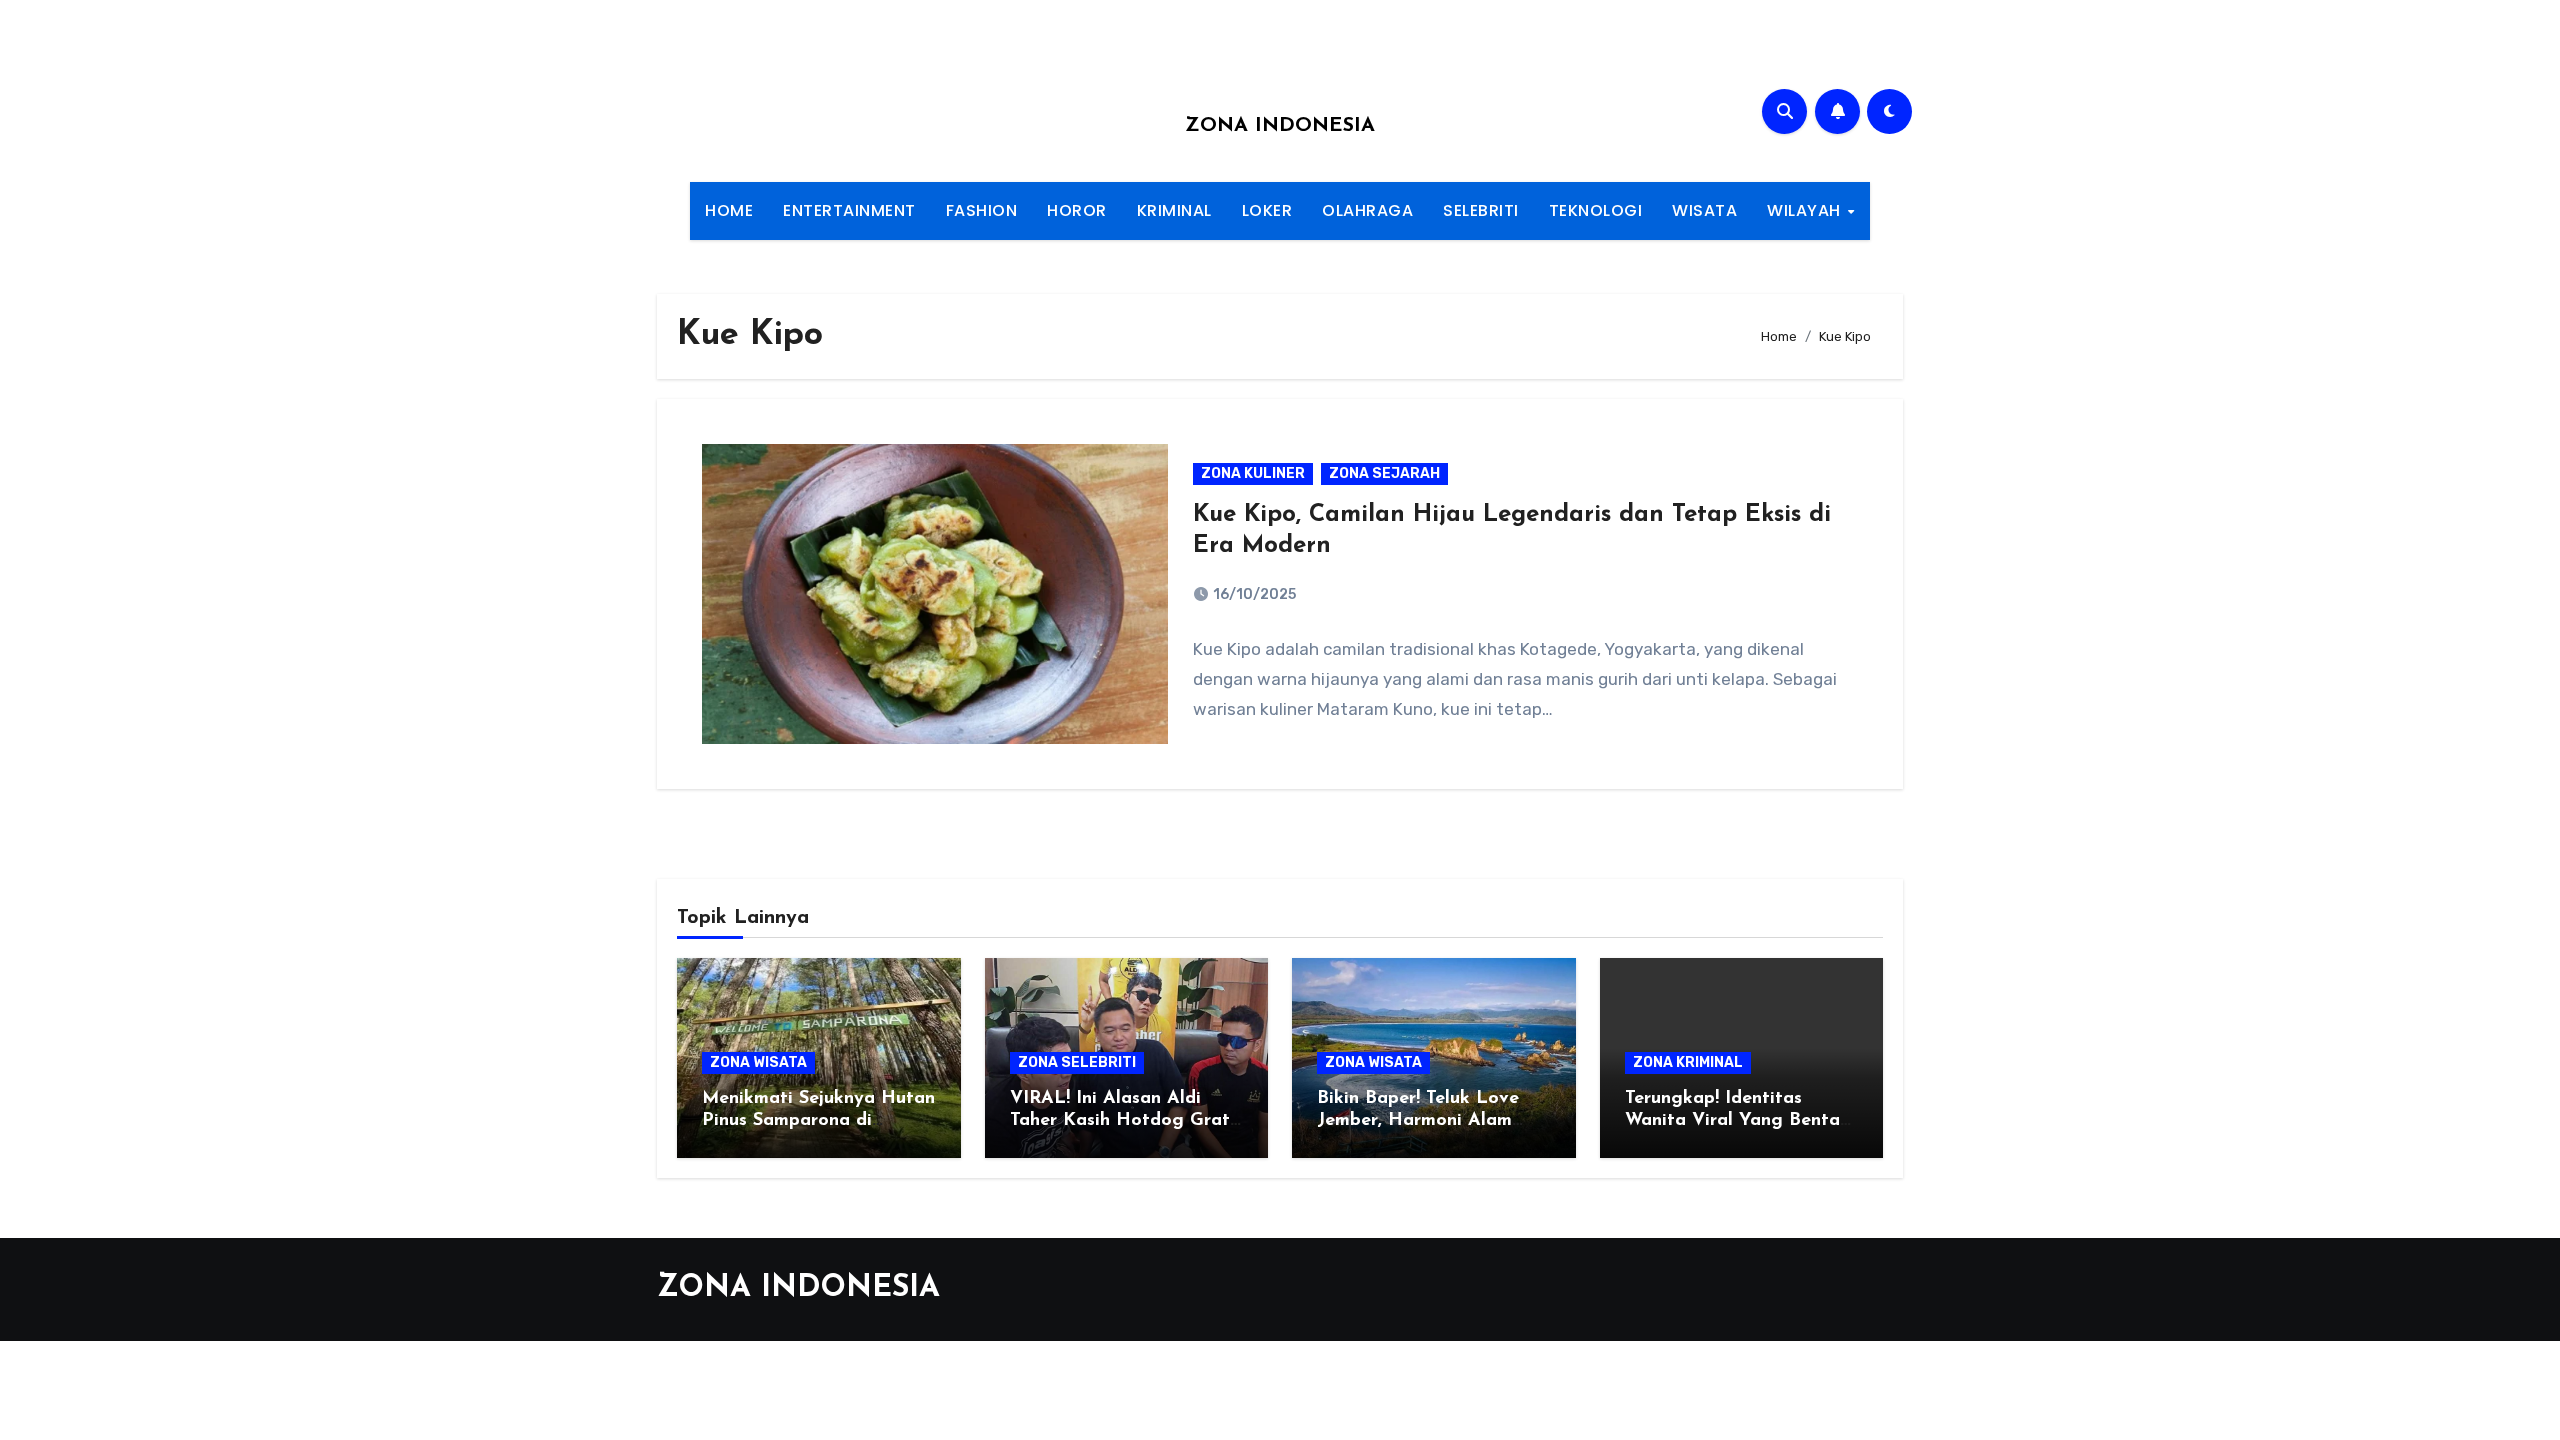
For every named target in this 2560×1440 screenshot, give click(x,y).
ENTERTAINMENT (849, 210)
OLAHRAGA (1367, 210)
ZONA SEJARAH (1384, 473)
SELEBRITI (1481, 210)
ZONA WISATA (758, 1062)
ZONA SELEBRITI (1077, 1062)
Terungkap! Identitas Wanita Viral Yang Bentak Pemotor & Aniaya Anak (1737, 1120)
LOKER (1267, 210)
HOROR (1077, 210)
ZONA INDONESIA (1280, 126)
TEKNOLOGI (1596, 210)
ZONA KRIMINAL (1688, 1062)
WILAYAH (1806, 210)
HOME (729, 210)
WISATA (1704, 210)
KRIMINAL (1174, 210)
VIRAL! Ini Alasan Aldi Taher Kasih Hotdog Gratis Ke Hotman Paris (1126, 1120)
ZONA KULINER (1253, 473)
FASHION (982, 210)
